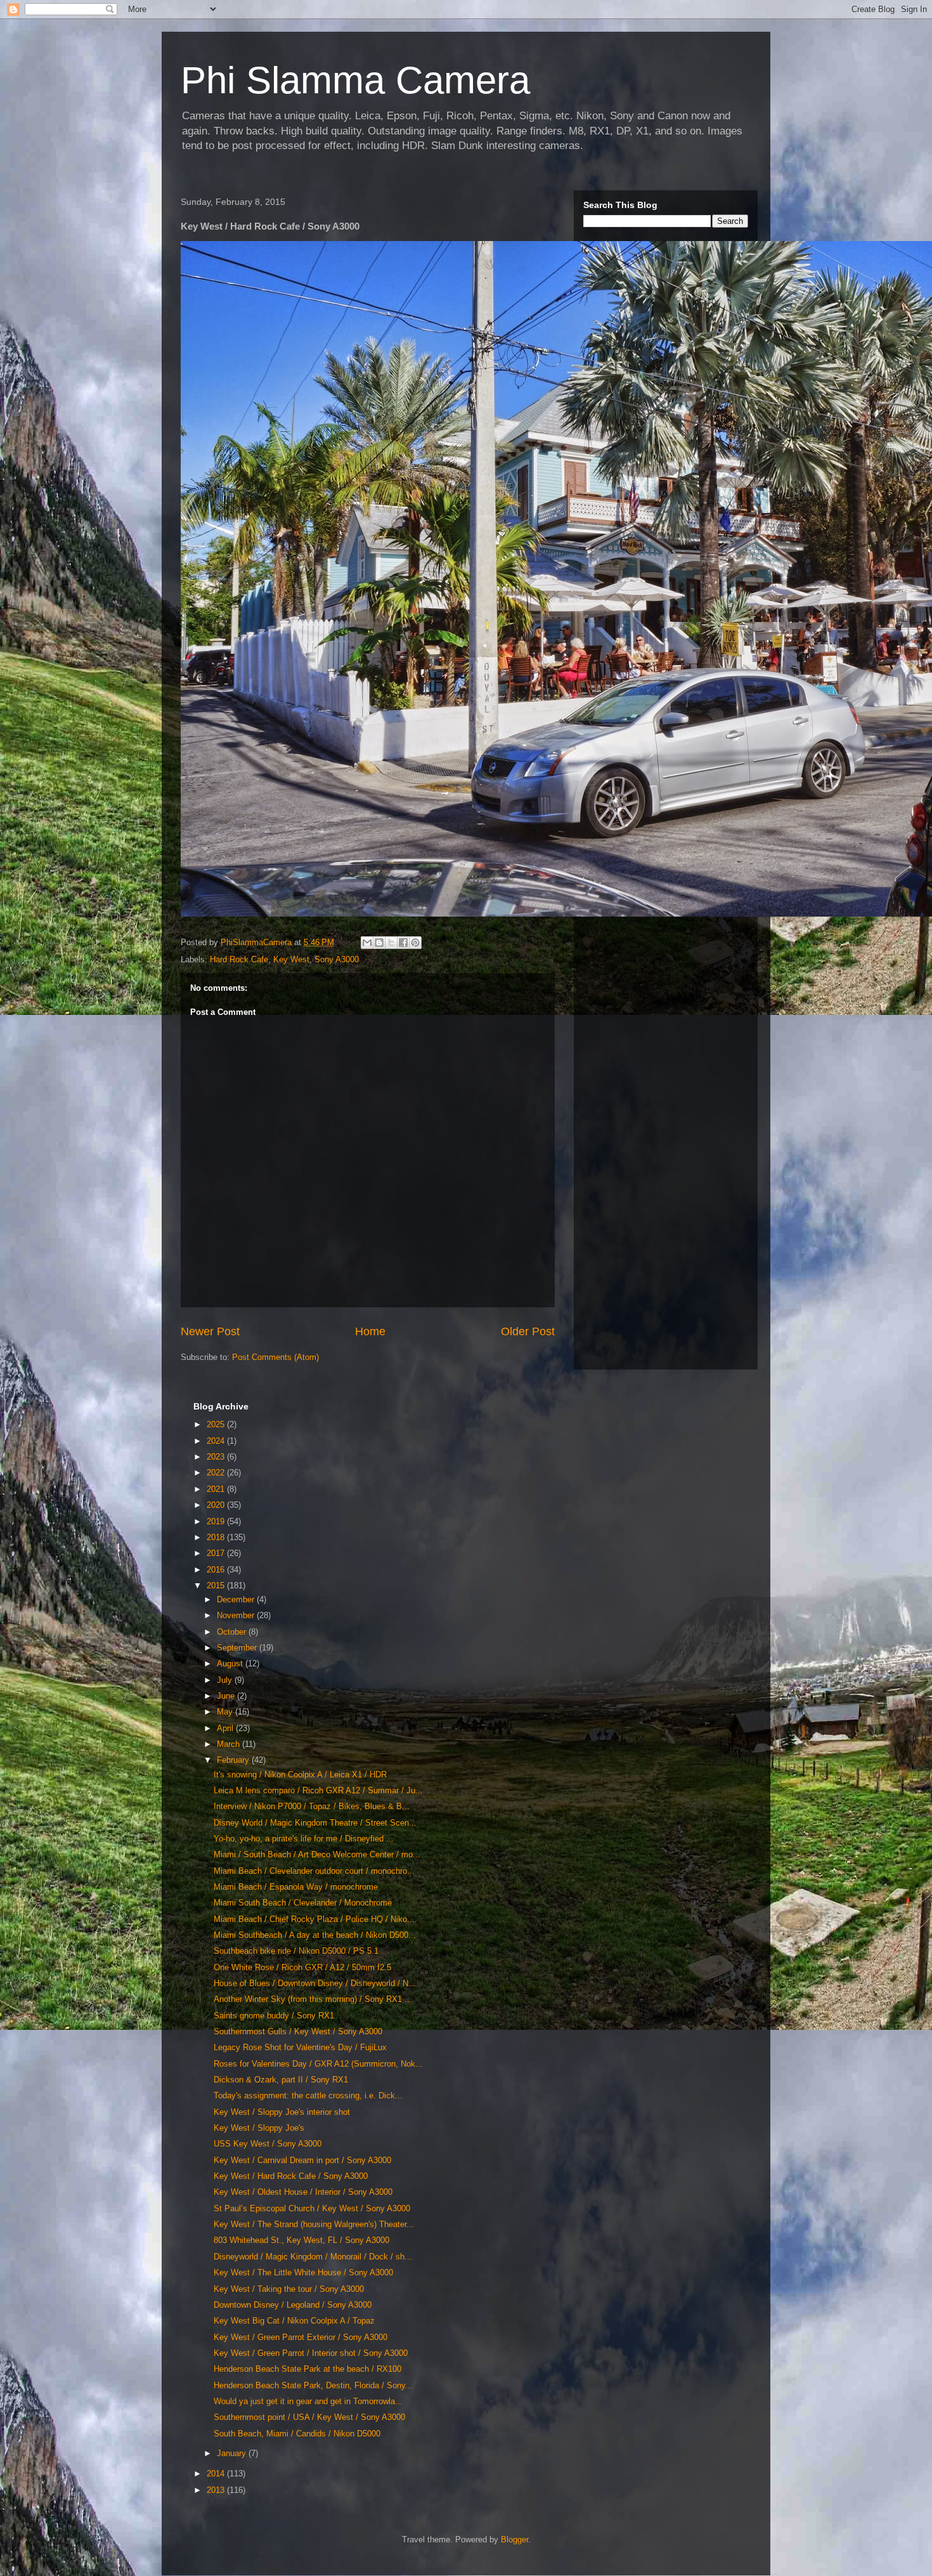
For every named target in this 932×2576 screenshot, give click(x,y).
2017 (217, 1553)
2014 (217, 2474)
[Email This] (367, 943)
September (238, 1648)
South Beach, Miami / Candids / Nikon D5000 (297, 2434)
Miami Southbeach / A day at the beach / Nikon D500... (315, 1935)
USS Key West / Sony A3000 (268, 2144)
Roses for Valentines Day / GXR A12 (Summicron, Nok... (318, 2064)
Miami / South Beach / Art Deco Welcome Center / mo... (317, 1854)
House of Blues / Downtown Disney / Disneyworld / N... (315, 1983)
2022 (217, 1473)
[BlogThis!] (379, 943)
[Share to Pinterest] (415, 943)
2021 (217, 1489)
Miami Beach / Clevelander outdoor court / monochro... (314, 1871)
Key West (291, 959)
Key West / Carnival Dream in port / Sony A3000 (302, 2160)
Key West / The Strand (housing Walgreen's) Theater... (314, 2224)
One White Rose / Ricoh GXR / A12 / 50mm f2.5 (302, 1967)
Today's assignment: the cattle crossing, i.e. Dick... (308, 2095)
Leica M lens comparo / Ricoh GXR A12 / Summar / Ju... (318, 1790)
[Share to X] (391, 943)
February (234, 1760)
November (237, 1615)
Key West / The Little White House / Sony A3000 (303, 2272)
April (226, 1728)
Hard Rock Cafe (239, 959)
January (233, 2453)
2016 (217, 1570)
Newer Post (210, 1331)
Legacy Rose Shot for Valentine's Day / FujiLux (300, 2047)
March (230, 1744)
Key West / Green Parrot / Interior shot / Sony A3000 (311, 2353)
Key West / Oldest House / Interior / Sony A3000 (303, 2192)
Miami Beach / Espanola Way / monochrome (296, 1887)
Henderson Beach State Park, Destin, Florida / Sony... (313, 2385)
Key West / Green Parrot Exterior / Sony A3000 (301, 2337)
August (231, 1664)
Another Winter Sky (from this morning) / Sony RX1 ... (313, 1999)
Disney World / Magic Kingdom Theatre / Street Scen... (315, 1823)
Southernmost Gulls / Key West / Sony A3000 (298, 2031)
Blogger (515, 2540)
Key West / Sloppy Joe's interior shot (282, 2112)
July (226, 1680)
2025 (217, 1424)
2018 (217, 1537)
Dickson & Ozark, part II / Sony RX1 (281, 2080)
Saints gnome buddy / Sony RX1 (274, 2016)
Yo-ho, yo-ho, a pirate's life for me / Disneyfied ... (304, 1839)
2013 (217, 2490)
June (227, 1696)
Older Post (528, 1331)
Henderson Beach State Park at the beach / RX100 (307, 2369)
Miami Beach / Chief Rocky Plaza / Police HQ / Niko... (314, 1919)
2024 (217, 1441)
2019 (217, 1521)
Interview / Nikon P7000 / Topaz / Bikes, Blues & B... (312, 1806)
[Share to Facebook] (403, 943)
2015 (217, 1585)
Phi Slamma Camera (355, 80)
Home (370, 1331)
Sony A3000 (337, 959)
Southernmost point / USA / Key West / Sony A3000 (309, 2417)
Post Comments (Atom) (275, 1357)
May (226, 1712)
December (237, 1599)
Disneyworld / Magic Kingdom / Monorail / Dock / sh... (313, 2257)
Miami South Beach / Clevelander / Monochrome (303, 1903)
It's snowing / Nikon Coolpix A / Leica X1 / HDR (300, 1775)
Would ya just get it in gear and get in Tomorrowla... (308, 2401)
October (233, 1632)
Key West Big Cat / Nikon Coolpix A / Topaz (294, 2321)
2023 (217, 1457)
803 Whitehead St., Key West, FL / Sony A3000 (301, 2240)
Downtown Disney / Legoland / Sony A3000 (293, 2305)
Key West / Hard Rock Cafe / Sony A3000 (291, 2176)
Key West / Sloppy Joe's (259, 2128)
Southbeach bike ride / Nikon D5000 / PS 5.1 (296, 1951)
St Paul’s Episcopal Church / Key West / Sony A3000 (312, 2208)
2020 (217, 1505)
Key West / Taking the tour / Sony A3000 (289, 2289)
